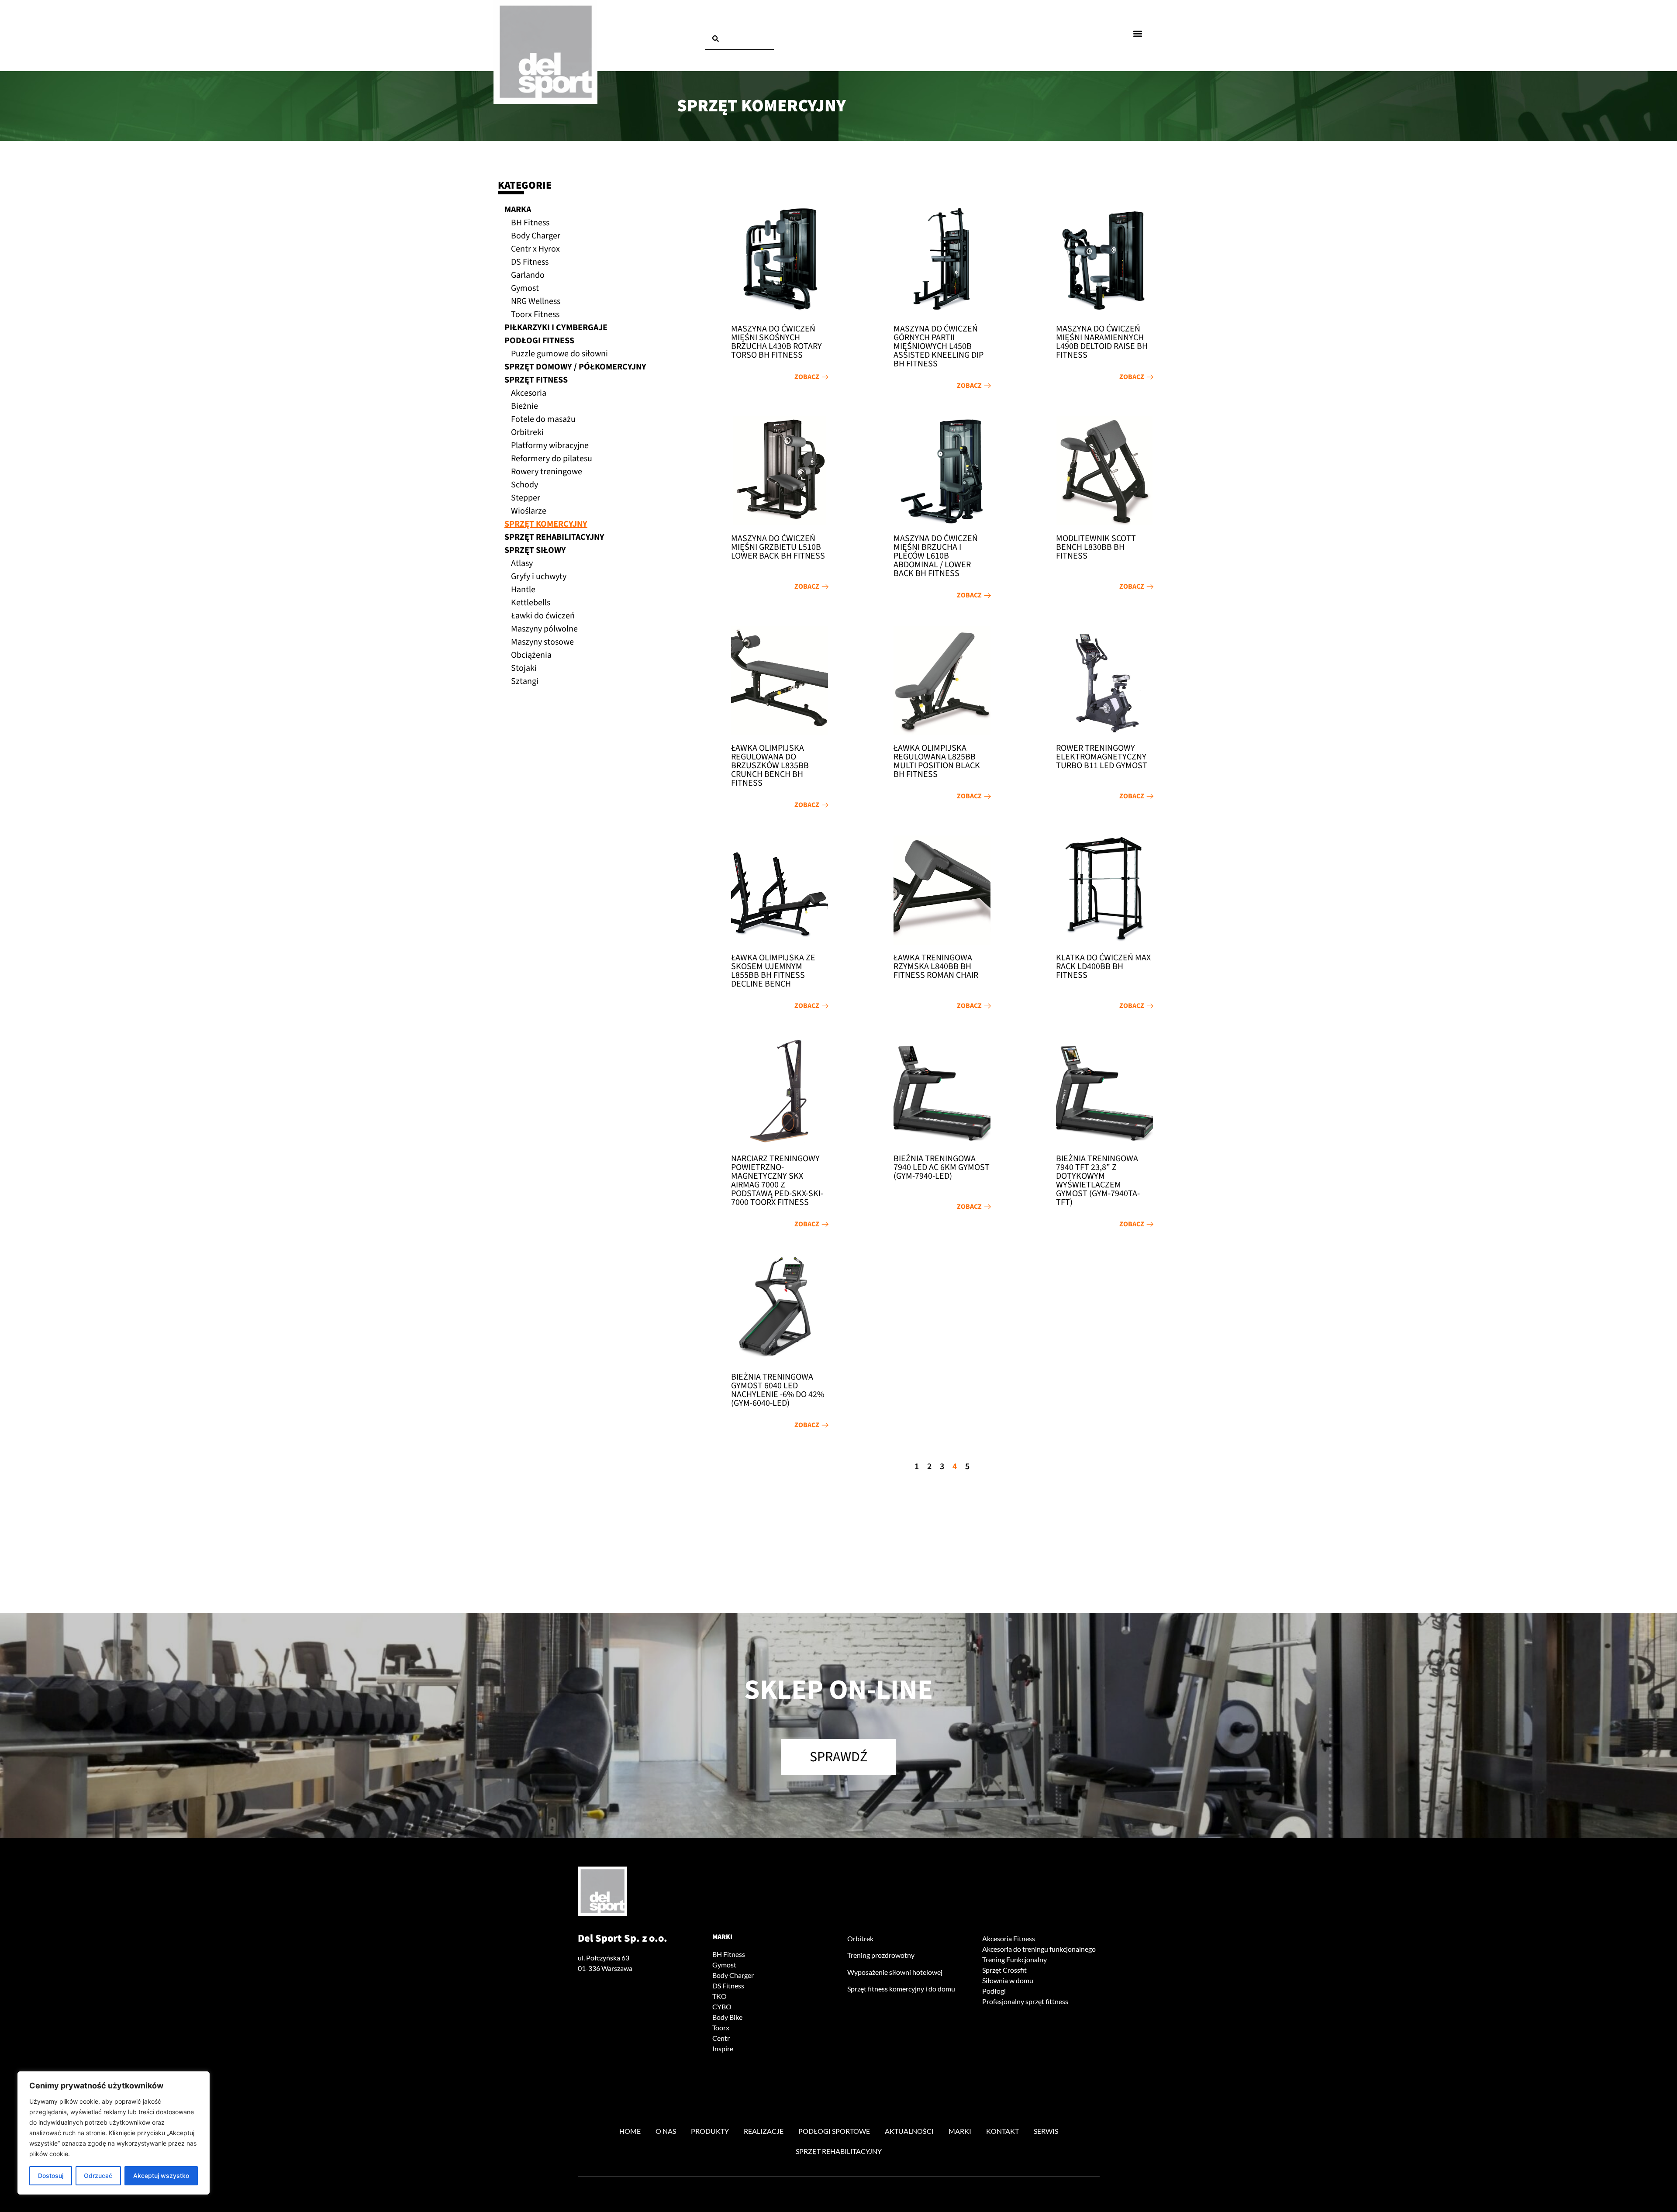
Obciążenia (531, 655)
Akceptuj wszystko (161, 2176)
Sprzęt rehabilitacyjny (554, 537)
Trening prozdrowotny (881, 1955)
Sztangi (525, 681)
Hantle (523, 590)
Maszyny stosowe (542, 642)
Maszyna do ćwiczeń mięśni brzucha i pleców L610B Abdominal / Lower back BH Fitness (936, 556)
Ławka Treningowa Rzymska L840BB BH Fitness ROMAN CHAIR (936, 966)
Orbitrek (860, 1938)
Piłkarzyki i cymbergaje (556, 328)
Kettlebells (531, 603)
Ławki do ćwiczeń (543, 616)
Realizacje (764, 2131)
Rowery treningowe (547, 472)
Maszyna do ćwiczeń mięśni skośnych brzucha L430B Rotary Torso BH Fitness (776, 342)
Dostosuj (51, 2176)
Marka (518, 210)
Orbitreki (527, 432)
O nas (666, 2131)
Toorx (721, 2027)
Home (630, 2131)
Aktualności (909, 2131)
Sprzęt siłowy (535, 550)
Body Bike (727, 2017)
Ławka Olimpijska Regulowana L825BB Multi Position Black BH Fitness (937, 761)
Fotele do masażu (543, 419)
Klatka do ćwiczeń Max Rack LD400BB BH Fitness (1103, 966)
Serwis (1046, 2131)
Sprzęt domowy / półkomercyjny (575, 367)
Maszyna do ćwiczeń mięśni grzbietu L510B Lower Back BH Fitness (778, 547)
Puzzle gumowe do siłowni (559, 354)
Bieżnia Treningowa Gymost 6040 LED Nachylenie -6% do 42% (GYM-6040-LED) (778, 1390)
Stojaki (524, 668)
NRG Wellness (536, 301)
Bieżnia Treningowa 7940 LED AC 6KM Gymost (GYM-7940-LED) (942, 1167)
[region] (114, 2133)
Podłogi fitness (539, 341)
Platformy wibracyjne (550, 445)
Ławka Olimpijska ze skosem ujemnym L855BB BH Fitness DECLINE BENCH (773, 971)
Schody (524, 485)
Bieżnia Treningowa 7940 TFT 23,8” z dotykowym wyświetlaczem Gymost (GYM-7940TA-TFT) (1098, 1180)
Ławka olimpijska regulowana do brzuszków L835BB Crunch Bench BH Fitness (770, 766)
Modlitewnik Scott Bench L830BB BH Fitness (1096, 547)
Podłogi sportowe (834, 2131)
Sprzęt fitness (536, 380)
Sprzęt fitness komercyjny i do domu (901, 1989)
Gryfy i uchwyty (539, 576)
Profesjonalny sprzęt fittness (1025, 2001)
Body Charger (536, 236)
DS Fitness (530, 262)
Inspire (723, 2048)
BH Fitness (530, 223)
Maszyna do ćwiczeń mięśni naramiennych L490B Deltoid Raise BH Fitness (1102, 342)
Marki (722, 1937)
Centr (721, 2038)
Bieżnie (524, 406)
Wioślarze (529, 511)
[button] (1138, 33)
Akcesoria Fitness (1009, 1938)
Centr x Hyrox (535, 249)
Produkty (710, 2131)
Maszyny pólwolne (544, 629)
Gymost (525, 288)
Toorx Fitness (535, 314)
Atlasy (522, 563)
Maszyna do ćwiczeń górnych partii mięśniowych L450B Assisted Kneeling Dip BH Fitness (939, 346)
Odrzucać (98, 2176)
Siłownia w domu (1008, 1980)
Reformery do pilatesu (552, 459)
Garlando (528, 275)
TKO (719, 1996)
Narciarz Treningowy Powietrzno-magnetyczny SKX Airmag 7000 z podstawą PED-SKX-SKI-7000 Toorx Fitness (777, 1180)
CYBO (722, 2007)
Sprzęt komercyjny (546, 524)
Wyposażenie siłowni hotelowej (895, 1972)
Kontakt (1002, 2131)
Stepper (526, 498)
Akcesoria (529, 393)
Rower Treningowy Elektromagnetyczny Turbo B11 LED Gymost (1102, 757)
